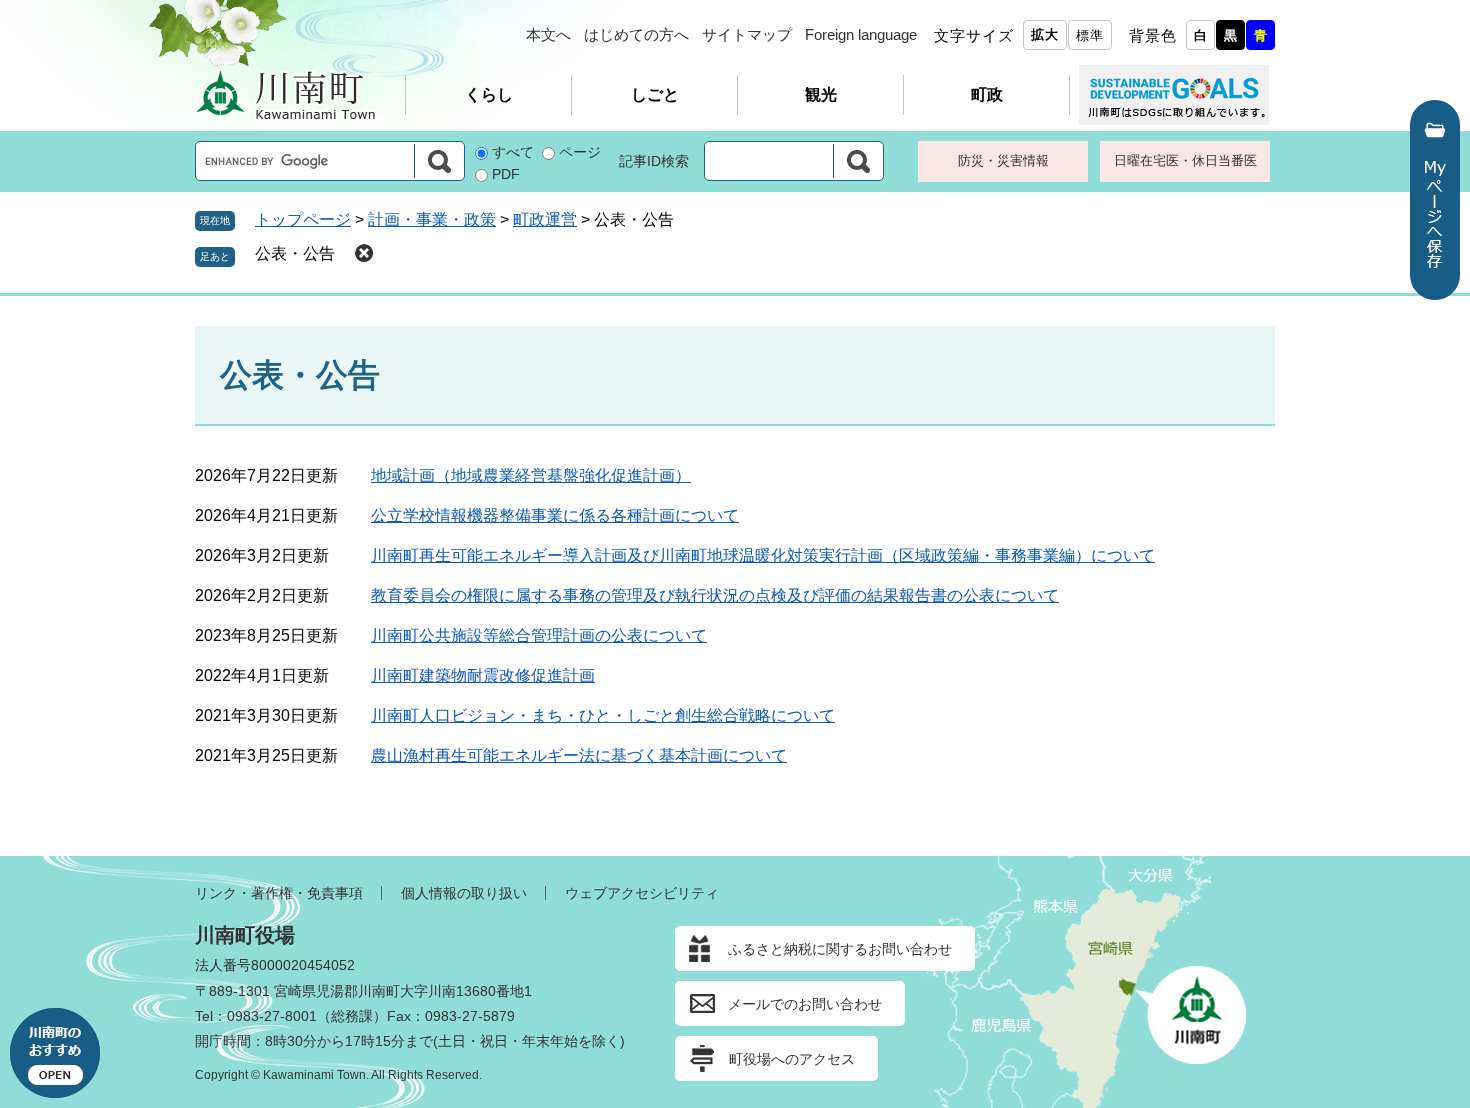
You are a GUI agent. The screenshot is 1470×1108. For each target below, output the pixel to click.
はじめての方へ (636, 34)
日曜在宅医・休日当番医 (1185, 160)
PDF (506, 174)
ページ (580, 152)
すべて (513, 152)
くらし (489, 94)
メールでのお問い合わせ (805, 1004)
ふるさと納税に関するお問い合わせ (840, 949)
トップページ (303, 219)
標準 (1090, 35)
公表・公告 (295, 253)
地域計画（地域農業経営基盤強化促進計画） (531, 475)
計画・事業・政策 (432, 219)
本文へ (548, 34)
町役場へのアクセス (792, 1059)
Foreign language (861, 34)
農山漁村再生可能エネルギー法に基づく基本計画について (579, 755)
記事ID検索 (654, 161)
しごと (655, 94)
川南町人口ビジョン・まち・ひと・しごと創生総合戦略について (603, 715)
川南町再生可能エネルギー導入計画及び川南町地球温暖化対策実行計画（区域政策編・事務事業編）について (763, 555)
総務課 (352, 1016)
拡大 (1045, 34)
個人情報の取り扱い (464, 893)
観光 (821, 94)
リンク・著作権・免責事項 (279, 893)
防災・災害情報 (1003, 160)
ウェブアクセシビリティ (642, 893)
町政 (987, 94)
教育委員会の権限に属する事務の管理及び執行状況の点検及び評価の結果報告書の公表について (715, 595)
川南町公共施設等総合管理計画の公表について (539, 635)
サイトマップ (747, 34)
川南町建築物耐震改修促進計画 (483, 675)
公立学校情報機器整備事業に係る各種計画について (555, 515)
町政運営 (545, 219)
